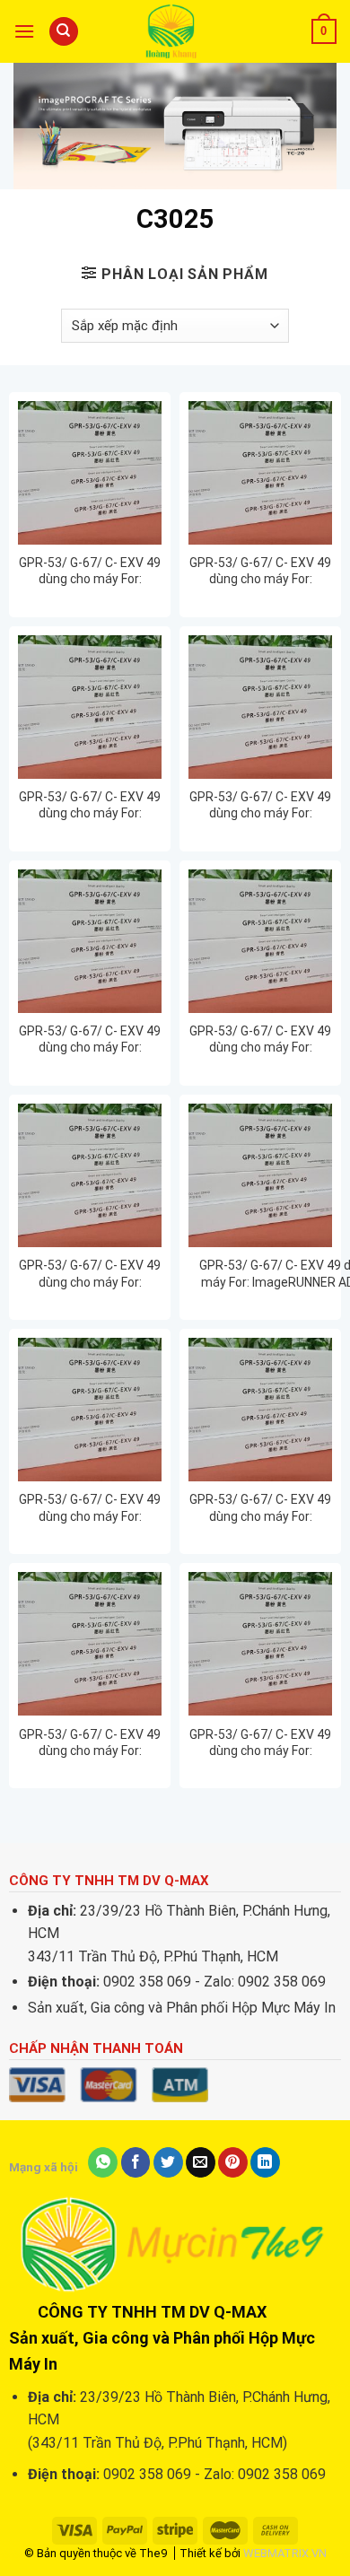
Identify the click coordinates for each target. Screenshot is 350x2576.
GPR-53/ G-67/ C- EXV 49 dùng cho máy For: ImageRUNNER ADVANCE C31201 (90, 805)
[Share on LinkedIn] (265, 2162)
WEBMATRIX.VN (285, 2553)
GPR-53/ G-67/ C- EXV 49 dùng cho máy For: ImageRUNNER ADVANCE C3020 (90, 571)
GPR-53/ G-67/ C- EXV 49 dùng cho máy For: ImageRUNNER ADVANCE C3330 (90, 1508)
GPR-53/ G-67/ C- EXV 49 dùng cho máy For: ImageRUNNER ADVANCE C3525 (90, 1743)
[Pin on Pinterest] (233, 2162)
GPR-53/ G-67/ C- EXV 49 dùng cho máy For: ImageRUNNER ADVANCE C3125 (260, 805)
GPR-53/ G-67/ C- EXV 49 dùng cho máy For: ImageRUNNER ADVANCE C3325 (90, 1274)
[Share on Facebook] (136, 2162)
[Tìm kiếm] (64, 32)
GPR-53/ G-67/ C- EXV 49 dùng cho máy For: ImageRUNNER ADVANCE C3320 (90, 1039)
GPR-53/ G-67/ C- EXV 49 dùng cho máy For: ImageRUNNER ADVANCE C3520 (260, 1508)
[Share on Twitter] (168, 2162)
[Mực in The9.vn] (175, 31)
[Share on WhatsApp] (103, 2162)
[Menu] (24, 31)
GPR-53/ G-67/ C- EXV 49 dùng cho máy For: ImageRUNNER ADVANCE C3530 (260, 1743)
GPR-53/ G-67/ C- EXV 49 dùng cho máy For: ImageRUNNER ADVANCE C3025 (260, 571)
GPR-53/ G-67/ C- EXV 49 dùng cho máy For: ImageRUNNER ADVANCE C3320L (260, 1039)
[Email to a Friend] (201, 2162)
